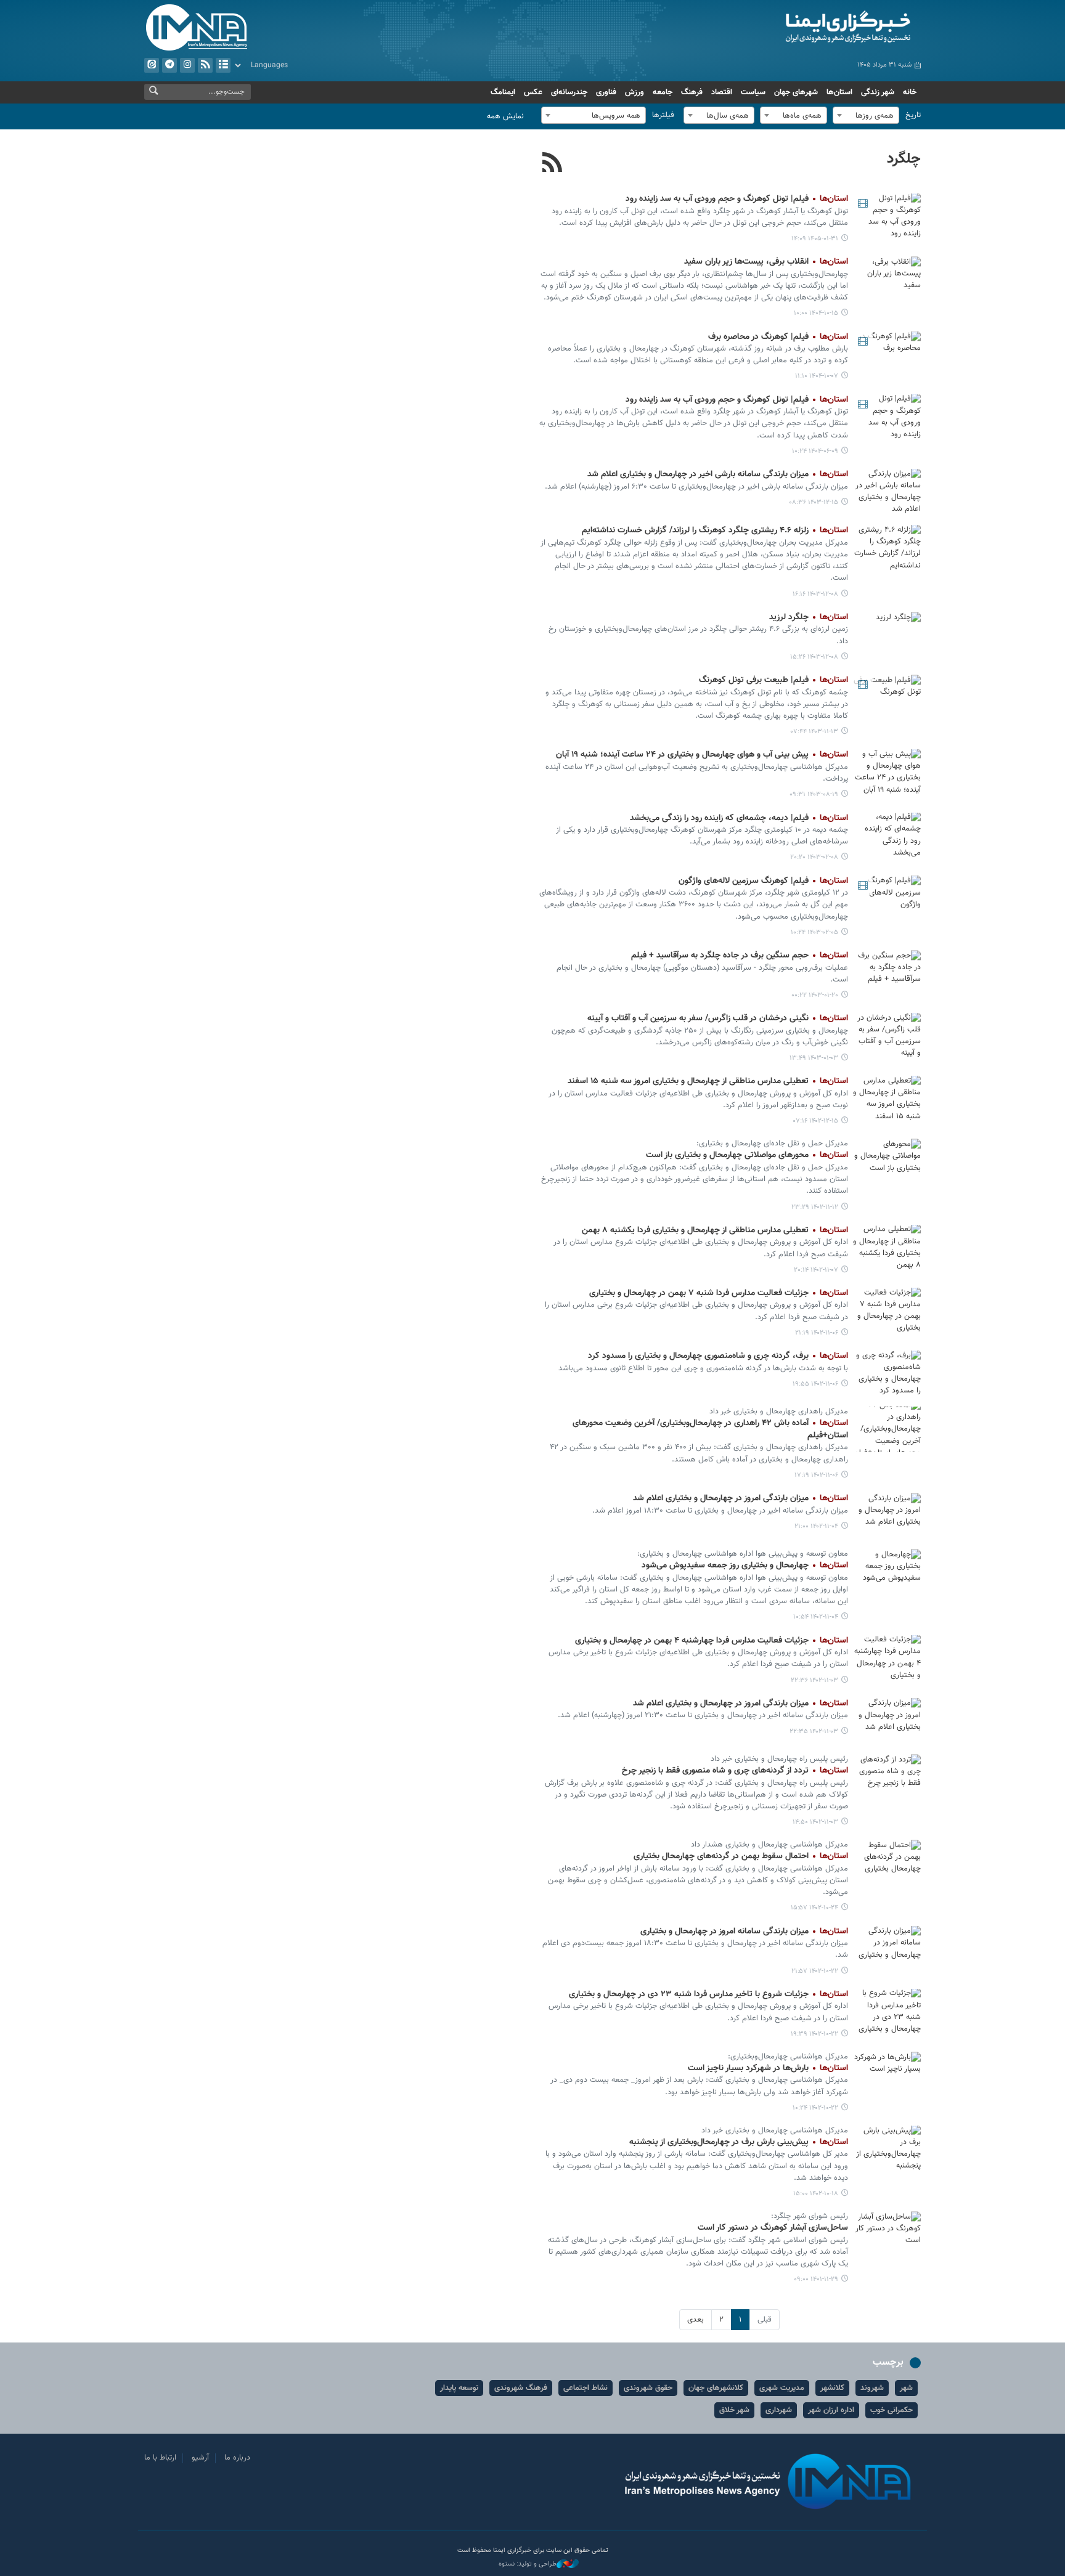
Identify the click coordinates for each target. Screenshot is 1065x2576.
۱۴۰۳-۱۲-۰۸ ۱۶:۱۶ (815, 594)
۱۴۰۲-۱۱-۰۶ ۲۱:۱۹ (817, 1333)
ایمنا (795, 28)
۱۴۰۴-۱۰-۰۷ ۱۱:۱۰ (817, 376)
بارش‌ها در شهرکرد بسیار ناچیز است (768, 2068)
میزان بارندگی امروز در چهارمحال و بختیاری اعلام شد (741, 1498)
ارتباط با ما (160, 2458)
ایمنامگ (503, 92)
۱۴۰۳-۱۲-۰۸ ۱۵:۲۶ (814, 657)
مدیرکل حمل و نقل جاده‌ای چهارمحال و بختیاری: (772, 1144)
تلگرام (169, 65)
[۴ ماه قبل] (887, 216)
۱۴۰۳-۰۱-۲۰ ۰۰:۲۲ (815, 995)
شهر (906, 2388)
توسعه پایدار (459, 2388)
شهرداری (779, 2410)
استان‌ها (839, 92)
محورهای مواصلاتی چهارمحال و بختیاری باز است (747, 1155)
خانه (910, 92)
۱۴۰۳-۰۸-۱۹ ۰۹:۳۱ (814, 794)
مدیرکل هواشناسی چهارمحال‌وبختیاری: (788, 2057)
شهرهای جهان (796, 92)
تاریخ (913, 115)
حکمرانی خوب (892, 2410)
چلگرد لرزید (809, 617)
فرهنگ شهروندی (521, 2388)
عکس (533, 92)
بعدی (696, 2320)
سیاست (753, 92)
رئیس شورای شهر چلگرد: (810, 2216)
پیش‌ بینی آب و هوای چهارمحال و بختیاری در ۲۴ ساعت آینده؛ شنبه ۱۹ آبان (702, 755)
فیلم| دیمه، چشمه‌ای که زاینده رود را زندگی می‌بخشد (739, 818)
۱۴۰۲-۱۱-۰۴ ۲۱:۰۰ (816, 1526)
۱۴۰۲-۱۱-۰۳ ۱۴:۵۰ (815, 1822)
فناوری (606, 92)
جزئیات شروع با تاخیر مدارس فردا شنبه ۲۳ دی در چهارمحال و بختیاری (708, 1994)
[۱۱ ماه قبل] (887, 417)
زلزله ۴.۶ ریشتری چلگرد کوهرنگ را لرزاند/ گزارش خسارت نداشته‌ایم (715, 530)
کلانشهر (832, 2388)
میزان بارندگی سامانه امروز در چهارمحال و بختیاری (744, 1932)
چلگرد (904, 159)
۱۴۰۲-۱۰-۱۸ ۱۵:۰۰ (816, 2194)
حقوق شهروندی (648, 2388)
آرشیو (223, 65)
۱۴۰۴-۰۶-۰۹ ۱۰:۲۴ (815, 451)
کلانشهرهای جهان (716, 2388)
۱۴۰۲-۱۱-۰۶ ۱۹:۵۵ (815, 1384)
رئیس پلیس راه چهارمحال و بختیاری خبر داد (779, 1759)
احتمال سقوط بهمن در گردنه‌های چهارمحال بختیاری (741, 1856)
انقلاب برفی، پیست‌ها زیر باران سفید (766, 262)
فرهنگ (692, 92)
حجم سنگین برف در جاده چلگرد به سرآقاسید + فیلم (740, 956)
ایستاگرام (187, 65)
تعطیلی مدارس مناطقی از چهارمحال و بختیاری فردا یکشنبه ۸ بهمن (715, 1230)
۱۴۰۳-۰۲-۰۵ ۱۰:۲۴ (814, 932)
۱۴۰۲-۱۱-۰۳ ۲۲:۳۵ (814, 1732)
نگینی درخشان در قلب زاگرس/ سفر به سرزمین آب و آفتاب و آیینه (718, 1018)
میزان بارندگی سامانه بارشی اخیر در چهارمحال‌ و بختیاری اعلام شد (718, 474)
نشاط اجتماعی (586, 2388)
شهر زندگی (878, 92)
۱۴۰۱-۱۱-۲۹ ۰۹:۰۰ (816, 2279)
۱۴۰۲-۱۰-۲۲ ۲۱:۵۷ (815, 1971)
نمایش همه (505, 116)
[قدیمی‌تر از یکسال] (887, 491)
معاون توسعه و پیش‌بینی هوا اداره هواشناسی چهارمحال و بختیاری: (743, 1554)
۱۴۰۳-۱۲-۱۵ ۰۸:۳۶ (814, 502)
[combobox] (866, 115)
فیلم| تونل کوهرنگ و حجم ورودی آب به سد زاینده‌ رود (737, 199)
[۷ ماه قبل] (887, 279)
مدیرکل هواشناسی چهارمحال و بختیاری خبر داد (775, 2131)
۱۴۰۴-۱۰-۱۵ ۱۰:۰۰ (816, 313)
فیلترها (663, 115)
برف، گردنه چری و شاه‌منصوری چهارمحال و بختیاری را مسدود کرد (718, 1356)
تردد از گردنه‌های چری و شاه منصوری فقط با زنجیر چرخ (735, 1771)
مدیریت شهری (782, 2388)
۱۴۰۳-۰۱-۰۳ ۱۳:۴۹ (814, 1058)
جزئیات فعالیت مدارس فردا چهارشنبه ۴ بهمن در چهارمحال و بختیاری (712, 1641)
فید (205, 65)
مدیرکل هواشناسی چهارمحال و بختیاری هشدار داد (769, 1845)
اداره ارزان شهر (831, 2410)
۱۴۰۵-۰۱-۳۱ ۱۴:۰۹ (815, 239)
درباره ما (237, 2458)
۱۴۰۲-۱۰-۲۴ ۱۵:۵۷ (814, 1908)
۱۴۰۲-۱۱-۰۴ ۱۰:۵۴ (816, 1617)
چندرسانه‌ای (569, 92)
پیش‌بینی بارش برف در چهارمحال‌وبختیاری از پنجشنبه (739, 2142)
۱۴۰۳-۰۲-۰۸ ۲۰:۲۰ (814, 857)
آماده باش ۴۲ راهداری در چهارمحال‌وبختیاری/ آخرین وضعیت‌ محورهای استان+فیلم (710, 1429)
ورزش (635, 92)
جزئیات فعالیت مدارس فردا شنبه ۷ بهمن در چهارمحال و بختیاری (719, 1293)
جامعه (663, 92)
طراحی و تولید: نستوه (528, 2564)
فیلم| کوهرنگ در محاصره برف (778, 337)
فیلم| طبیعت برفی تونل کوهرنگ (773, 680)
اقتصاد (722, 92)
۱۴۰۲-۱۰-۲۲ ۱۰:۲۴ (815, 2108)
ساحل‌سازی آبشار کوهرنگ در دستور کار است (773, 2228)
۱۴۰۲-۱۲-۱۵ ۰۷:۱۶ (816, 1121)
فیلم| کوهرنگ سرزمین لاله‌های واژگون (763, 881)
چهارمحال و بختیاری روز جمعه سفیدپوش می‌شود (745, 1566)
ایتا (152, 65)
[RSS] (553, 164)
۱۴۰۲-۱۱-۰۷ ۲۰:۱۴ (816, 1270)
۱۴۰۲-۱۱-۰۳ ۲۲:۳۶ (814, 1680)
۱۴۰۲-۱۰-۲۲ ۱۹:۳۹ (814, 2034)
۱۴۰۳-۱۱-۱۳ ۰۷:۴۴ (814, 732)
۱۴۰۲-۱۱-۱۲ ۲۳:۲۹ (815, 1207)
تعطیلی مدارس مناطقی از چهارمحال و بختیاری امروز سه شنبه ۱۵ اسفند (708, 1081)
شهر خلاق (734, 2410)
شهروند (872, 2388)
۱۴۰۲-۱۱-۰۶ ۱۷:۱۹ (816, 1475)
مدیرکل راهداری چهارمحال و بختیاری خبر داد (779, 1412)
